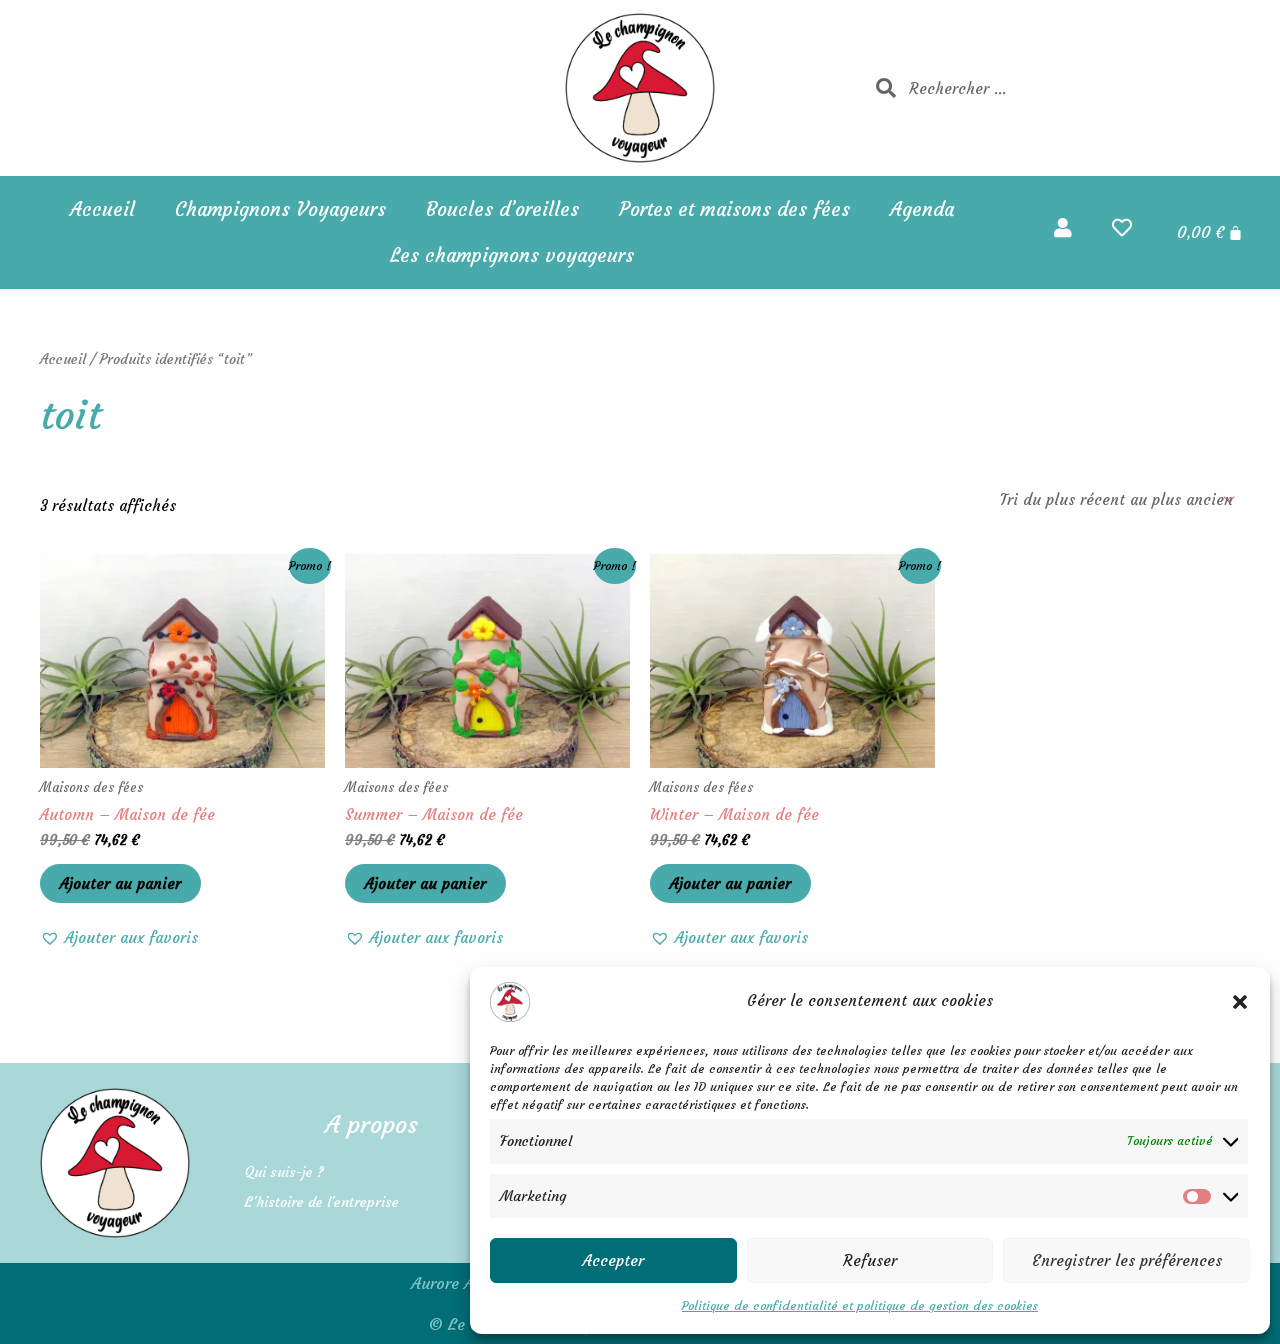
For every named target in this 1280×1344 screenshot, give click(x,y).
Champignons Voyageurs (280, 209)
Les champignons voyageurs (512, 255)
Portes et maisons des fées (734, 209)
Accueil (102, 209)
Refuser (870, 1260)
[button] (1240, 1002)
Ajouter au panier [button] (120, 883)
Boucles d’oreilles (502, 209)
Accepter (613, 1260)
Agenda (922, 209)
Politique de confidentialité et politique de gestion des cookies (860, 1305)
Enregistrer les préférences (1127, 1260)
